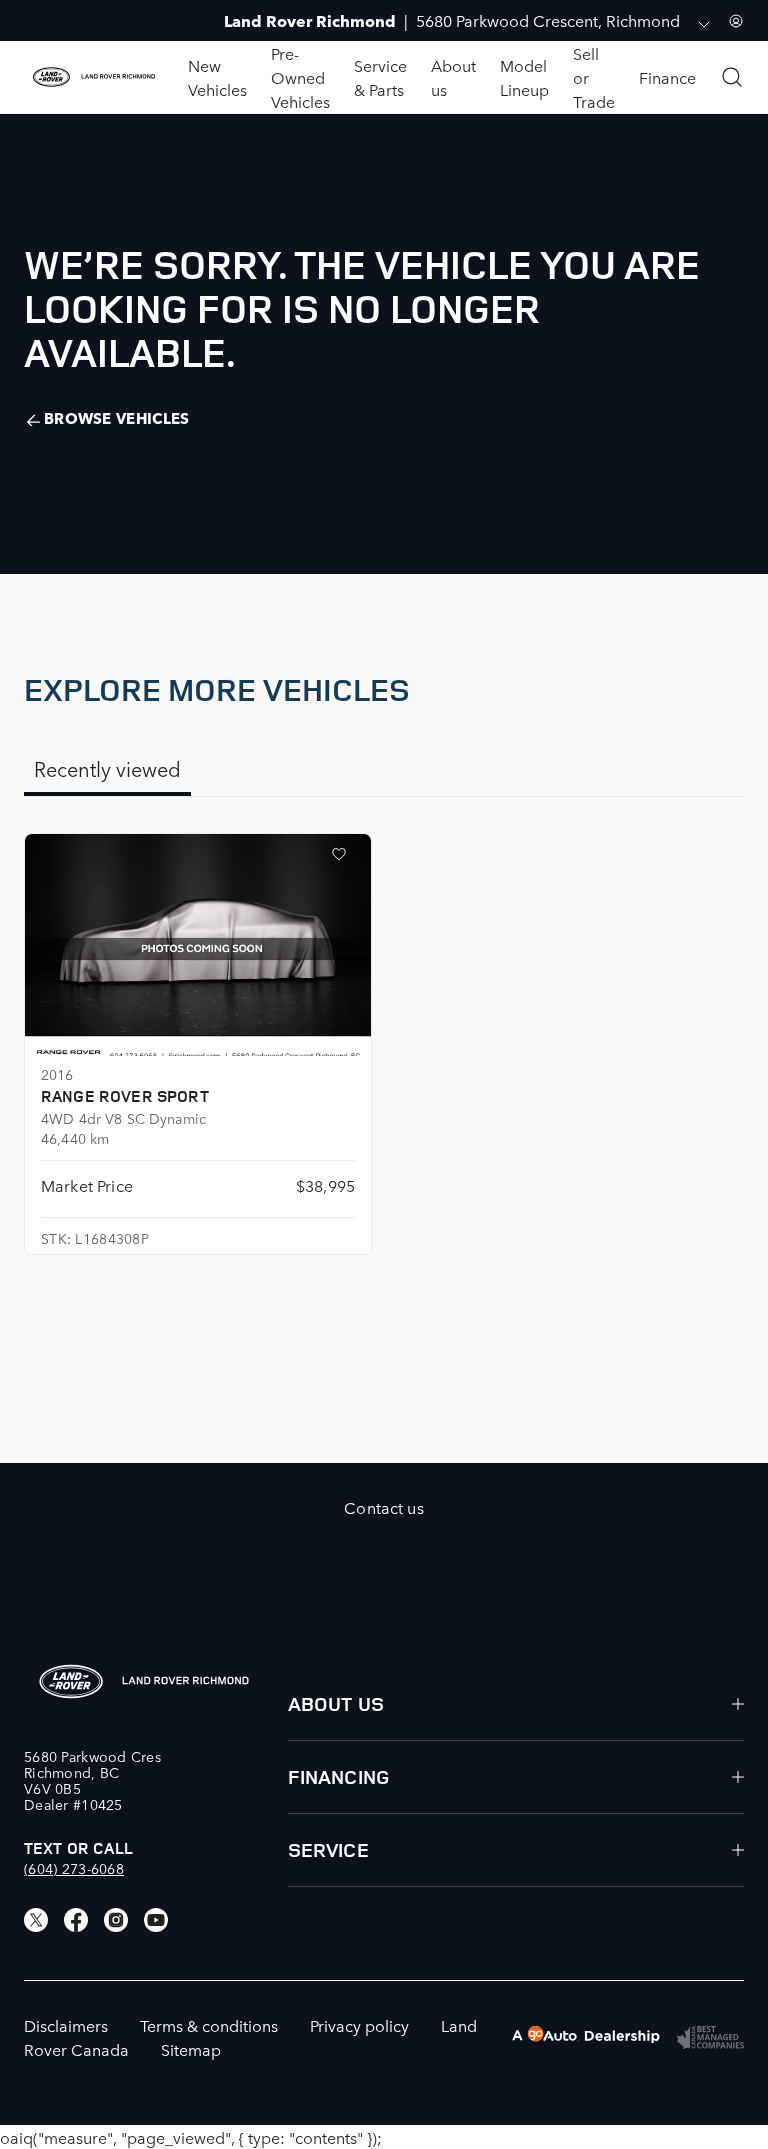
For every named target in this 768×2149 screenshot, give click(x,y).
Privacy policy (359, 2025)
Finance (667, 77)
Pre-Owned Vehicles (300, 77)
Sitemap (191, 2049)
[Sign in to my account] (736, 21)
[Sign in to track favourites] (343, 858)
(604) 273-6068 (74, 1868)
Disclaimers (66, 2025)
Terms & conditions (209, 2025)
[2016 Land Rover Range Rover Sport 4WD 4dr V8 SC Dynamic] (198, 945)
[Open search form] (732, 77)
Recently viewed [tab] (107, 768)
